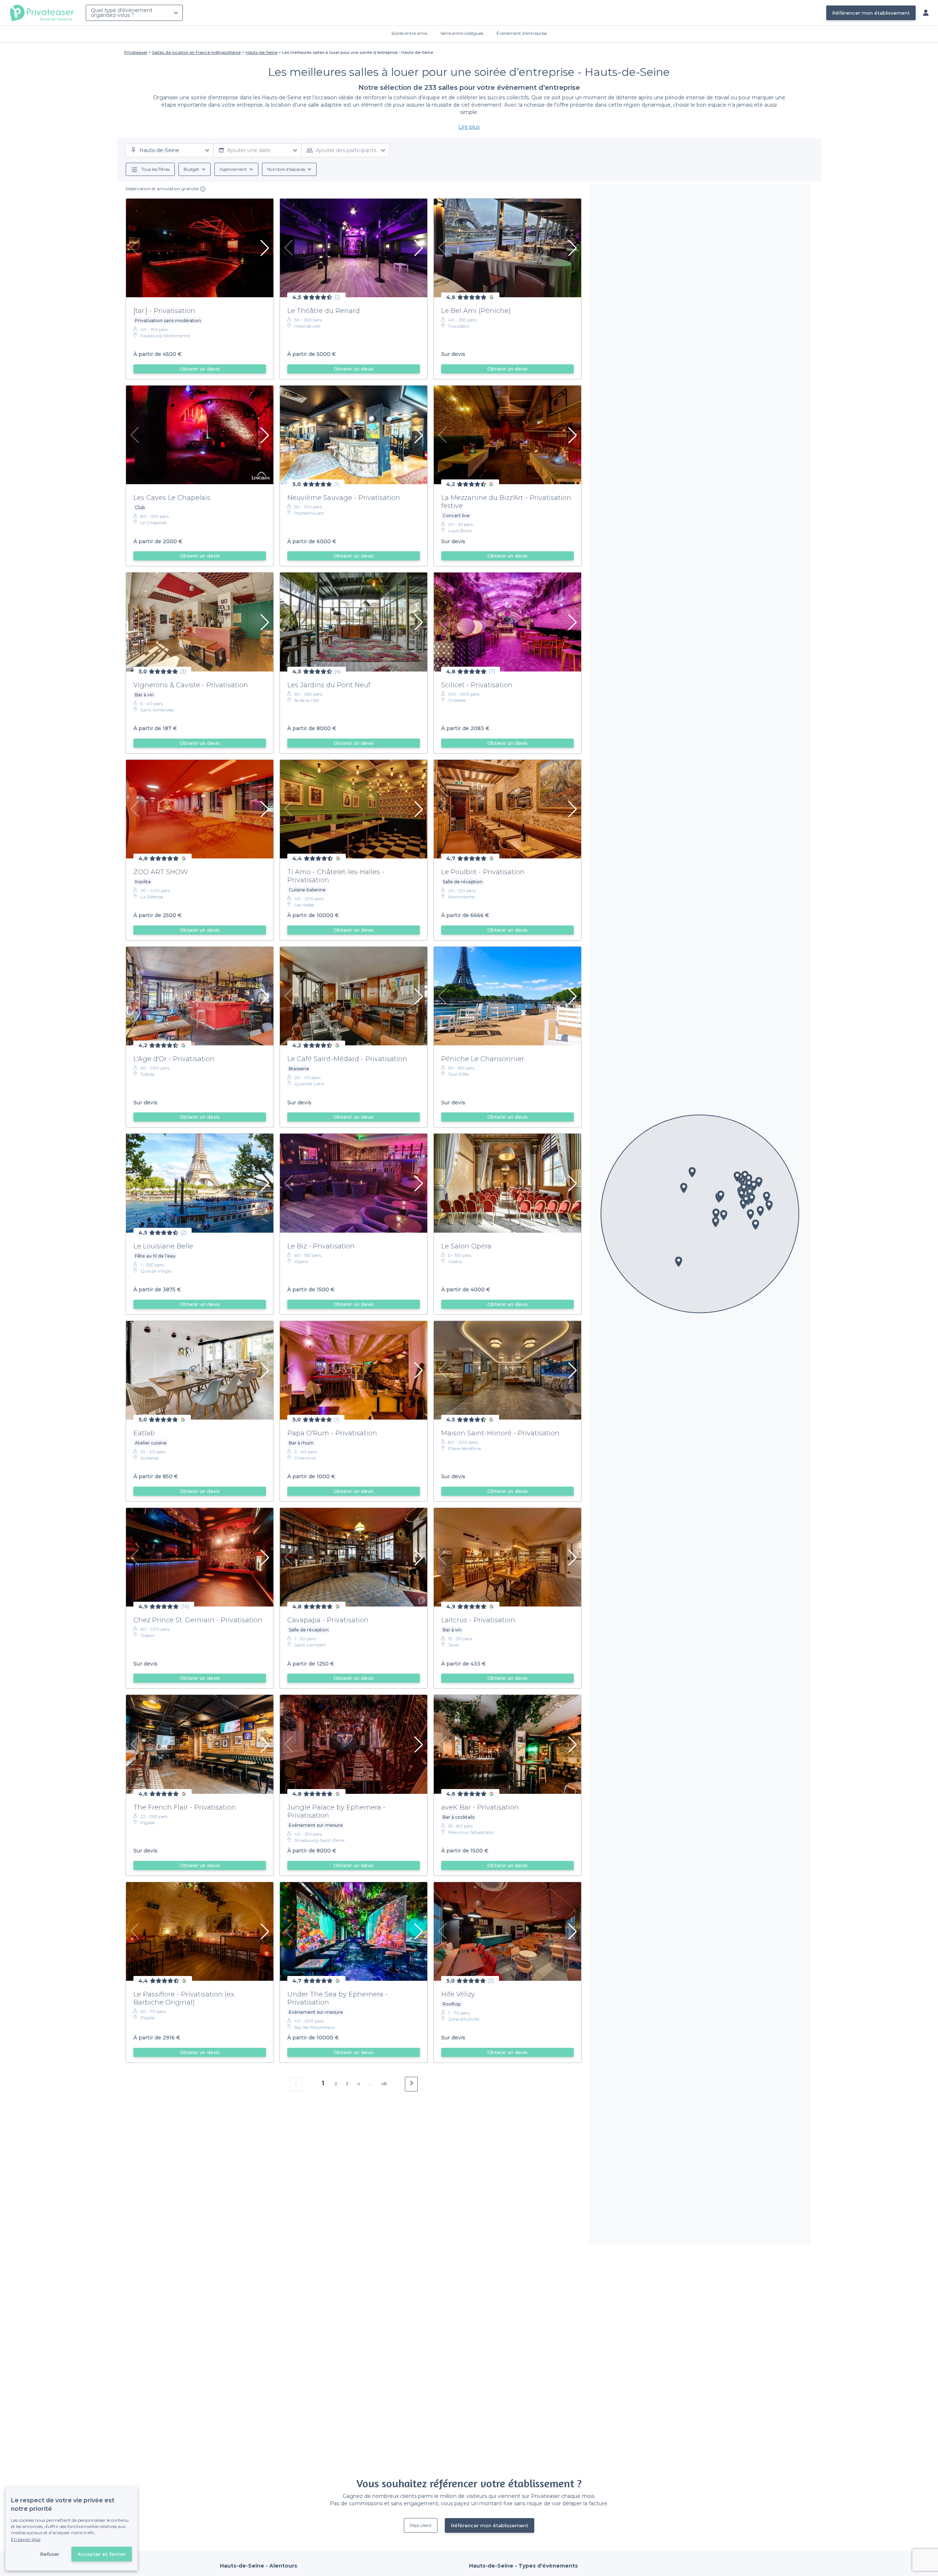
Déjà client (421, 2525)
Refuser (50, 2554)
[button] (679, 1262)
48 (384, 2084)
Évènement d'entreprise (522, 33)
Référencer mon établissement (871, 13)
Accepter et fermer (102, 2554)
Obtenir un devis (200, 369)
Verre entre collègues (462, 33)
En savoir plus (26, 2539)
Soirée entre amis (409, 33)
